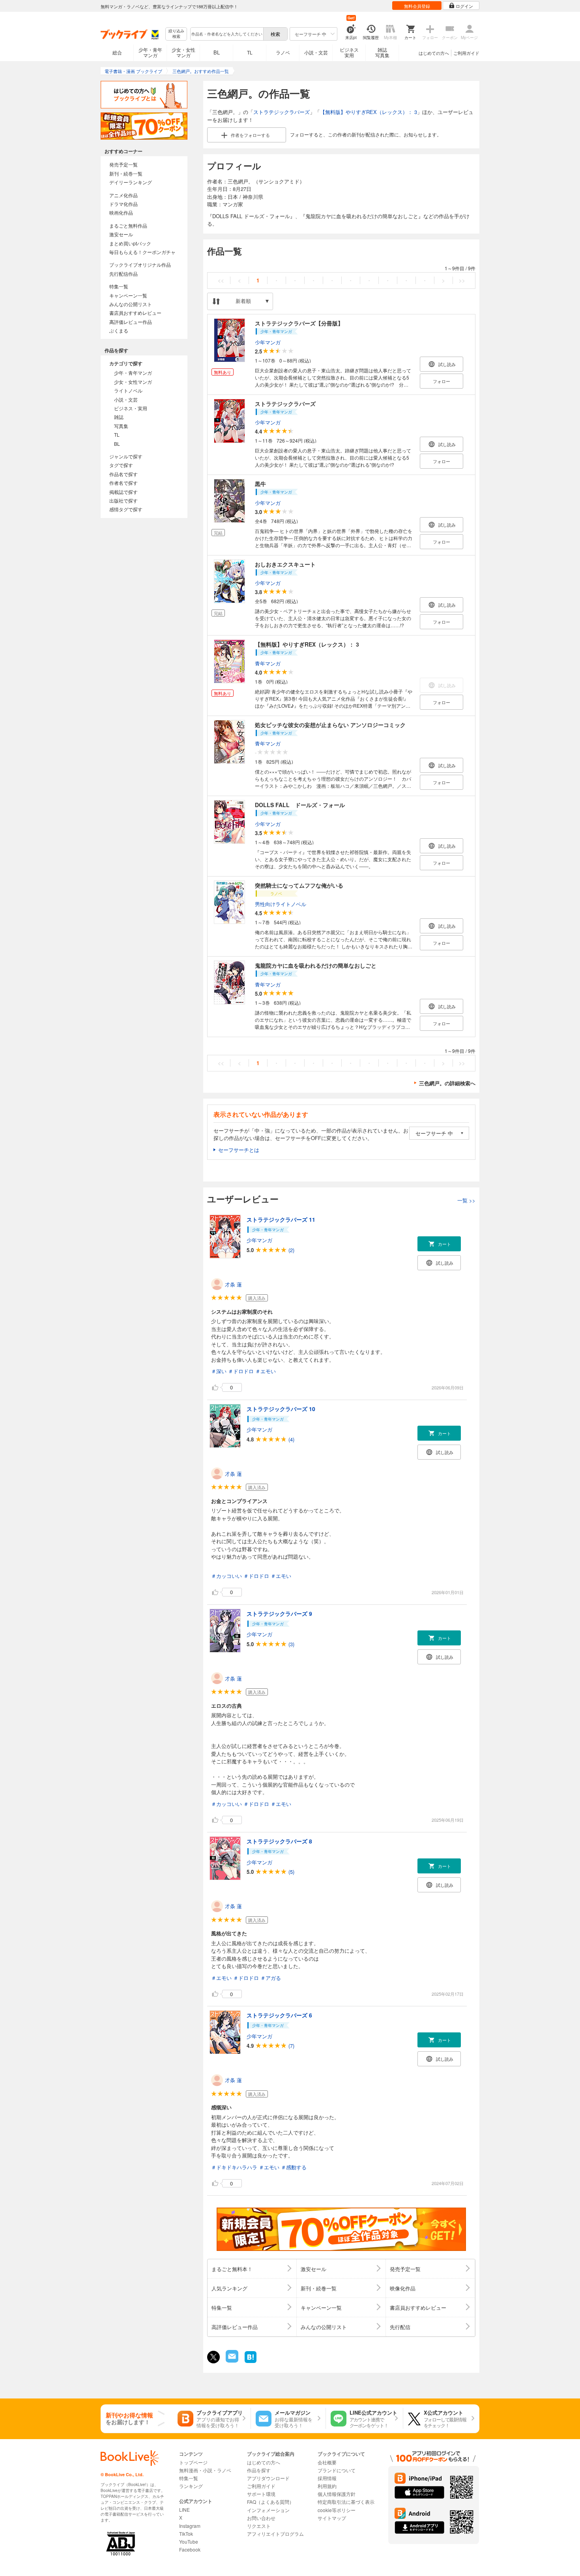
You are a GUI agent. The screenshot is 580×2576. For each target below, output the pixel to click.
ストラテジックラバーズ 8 (279, 1841)
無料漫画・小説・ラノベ (205, 2470)
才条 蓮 (233, 1284)
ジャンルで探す (126, 456)
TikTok (186, 2534)
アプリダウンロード (268, 2478)
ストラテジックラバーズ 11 (281, 1219)
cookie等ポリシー (337, 2510)
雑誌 (119, 417)
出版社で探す (123, 500)
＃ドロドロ (241, 1371)
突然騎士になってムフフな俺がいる (299, 885)
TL (250, 52)
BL (217, 52)
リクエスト (259, 2526)
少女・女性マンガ (183, 52)
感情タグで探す (126, 509)
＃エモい (266, 1371)
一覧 (466, 1200)
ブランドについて (337, 2470)
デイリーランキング (131, 182)
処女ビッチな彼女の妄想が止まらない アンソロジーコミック (330, 725)
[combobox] (226, 34)
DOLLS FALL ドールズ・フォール (300, 805)
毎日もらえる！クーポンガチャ (142, 252)
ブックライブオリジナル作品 (140, 265)
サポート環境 (261, 2494)
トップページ (193, 2462)
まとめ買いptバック (130, 243)
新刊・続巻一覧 (126, 173)
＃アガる (271, 1978)
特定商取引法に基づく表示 (346, 2502)
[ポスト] (213, 2357)
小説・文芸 (316, 52)
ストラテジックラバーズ (282, 112)
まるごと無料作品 (128, 225)
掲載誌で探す (123, 492)
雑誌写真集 (382, 52)
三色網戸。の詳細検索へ (447, 1083)
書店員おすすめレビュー (135, 313)
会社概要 (327, 2462)
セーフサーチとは (239, 1150)
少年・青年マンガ (150, 52)
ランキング (191, 2486)
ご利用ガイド (466, 53)
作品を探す (259, 2470)
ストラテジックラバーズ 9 (279, 1613)
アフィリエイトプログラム (275, 2534)
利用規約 (327, 2486)
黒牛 (260, 484)
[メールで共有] (231, 2360)
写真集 (121, 426)
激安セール (121, 234)
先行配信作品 (123, 274)
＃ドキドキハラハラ (234, 2167)
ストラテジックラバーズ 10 (281, 1409)
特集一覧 (119, 286)
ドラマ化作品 (123, 204)
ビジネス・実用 (131, 408)
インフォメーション (268, 2510)
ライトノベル (128, 390)
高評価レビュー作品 (131, 322)
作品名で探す (123, 474)
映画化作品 (121, 212)
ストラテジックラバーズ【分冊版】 (299, 323)
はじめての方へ (434, 53)
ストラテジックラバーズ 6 (279, 2015)
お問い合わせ (261, 2518)
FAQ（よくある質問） (270, 2502)
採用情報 (327, 2478)
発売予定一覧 (123, 164)
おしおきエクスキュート (285, 564)
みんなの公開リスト (131, 304)
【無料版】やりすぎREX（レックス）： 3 (369, 112)
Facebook (190, 2549)
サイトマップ (332, 2518)
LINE (184, 2510)
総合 (117, 52)
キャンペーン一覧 (128, 295)
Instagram (190, 2526)
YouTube (189, 2541)
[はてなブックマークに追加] (251, 2362)
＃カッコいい (226, 1576)
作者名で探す (123, 483)
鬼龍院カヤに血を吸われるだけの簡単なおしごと (316, 965)
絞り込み (176, 34)
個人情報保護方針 (337, 2494)
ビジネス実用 (349, 52)
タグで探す (121, 465)
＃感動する (294, 2167)
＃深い (219, 1371)
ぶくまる (119, 330)
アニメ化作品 (123, 195)
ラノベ (283, 52)
